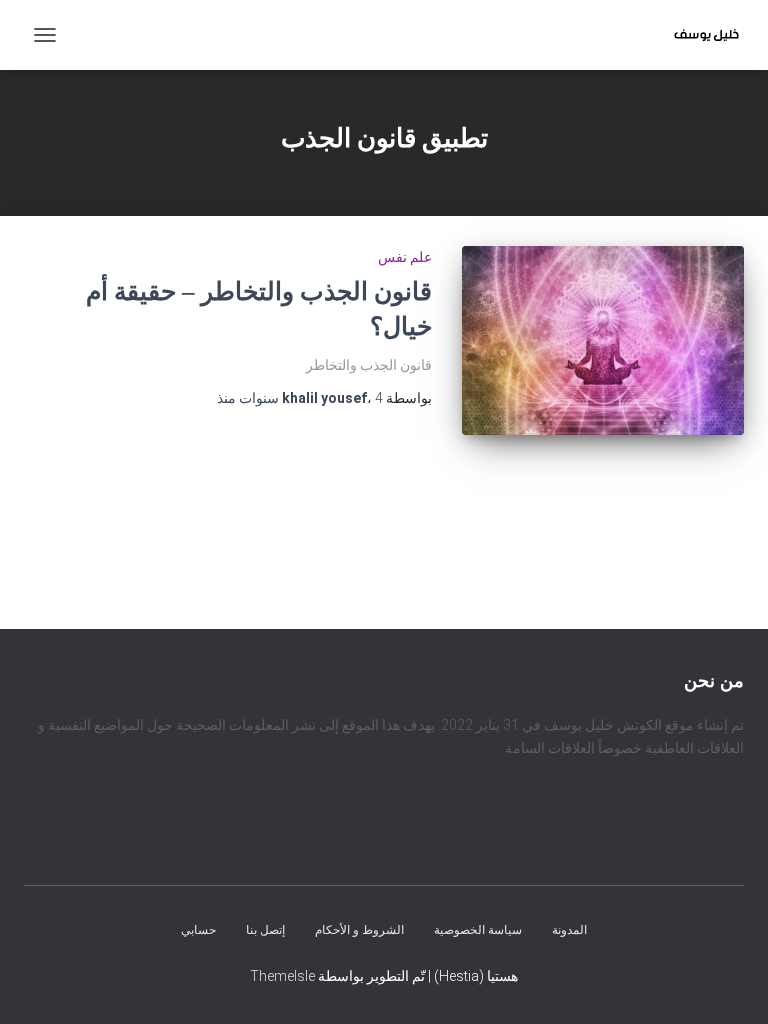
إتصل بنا (265, 930)
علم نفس (405, 257)
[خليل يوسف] (699, 35)
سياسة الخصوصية (478, 930)
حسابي (198, 930)
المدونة (569, 930)
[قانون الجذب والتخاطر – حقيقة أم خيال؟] (603, 340)
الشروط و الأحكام (359, 930)
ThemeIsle (282, 976)
